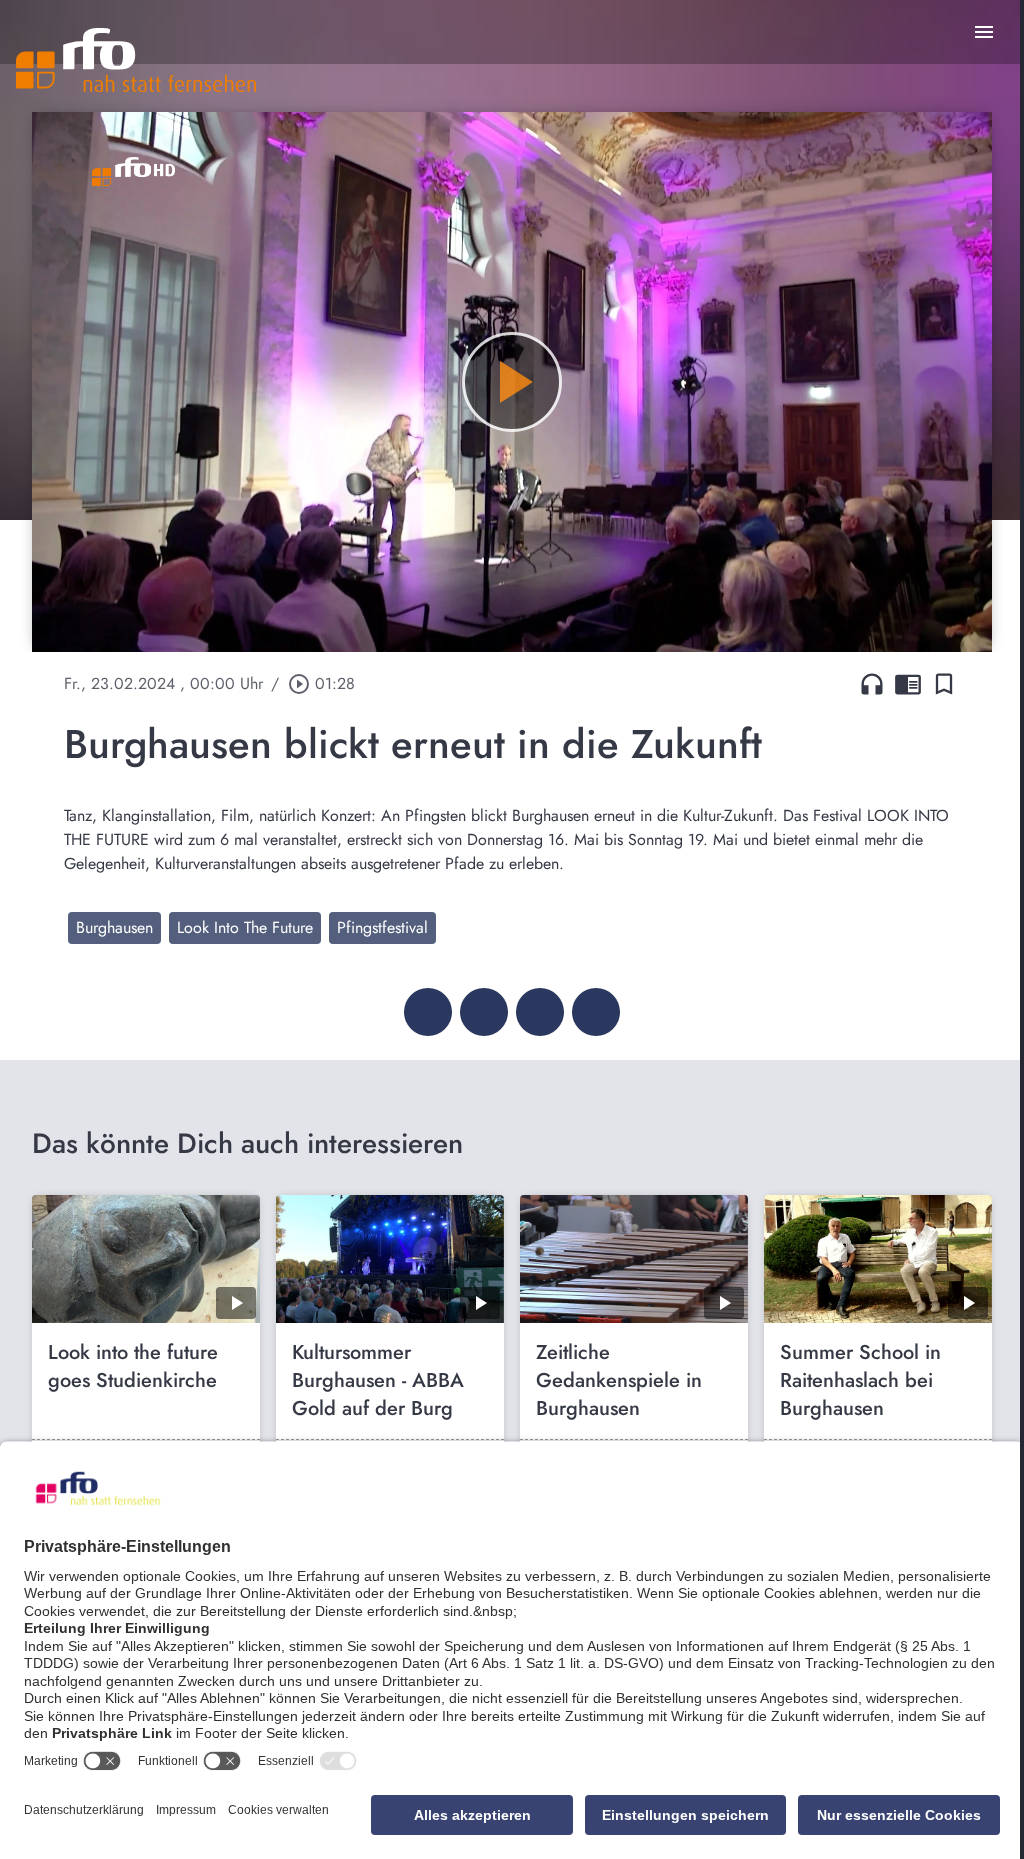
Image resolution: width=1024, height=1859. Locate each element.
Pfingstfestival (382, 927)
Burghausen (114, 927)
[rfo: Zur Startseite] (136, 60)
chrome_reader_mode (908, 684)
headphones (872, 684)
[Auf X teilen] (484, 1012)
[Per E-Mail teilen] (596, 1012)
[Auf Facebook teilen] (428, 1012)
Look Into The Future (245, 927)
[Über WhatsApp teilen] (540, 1012)
